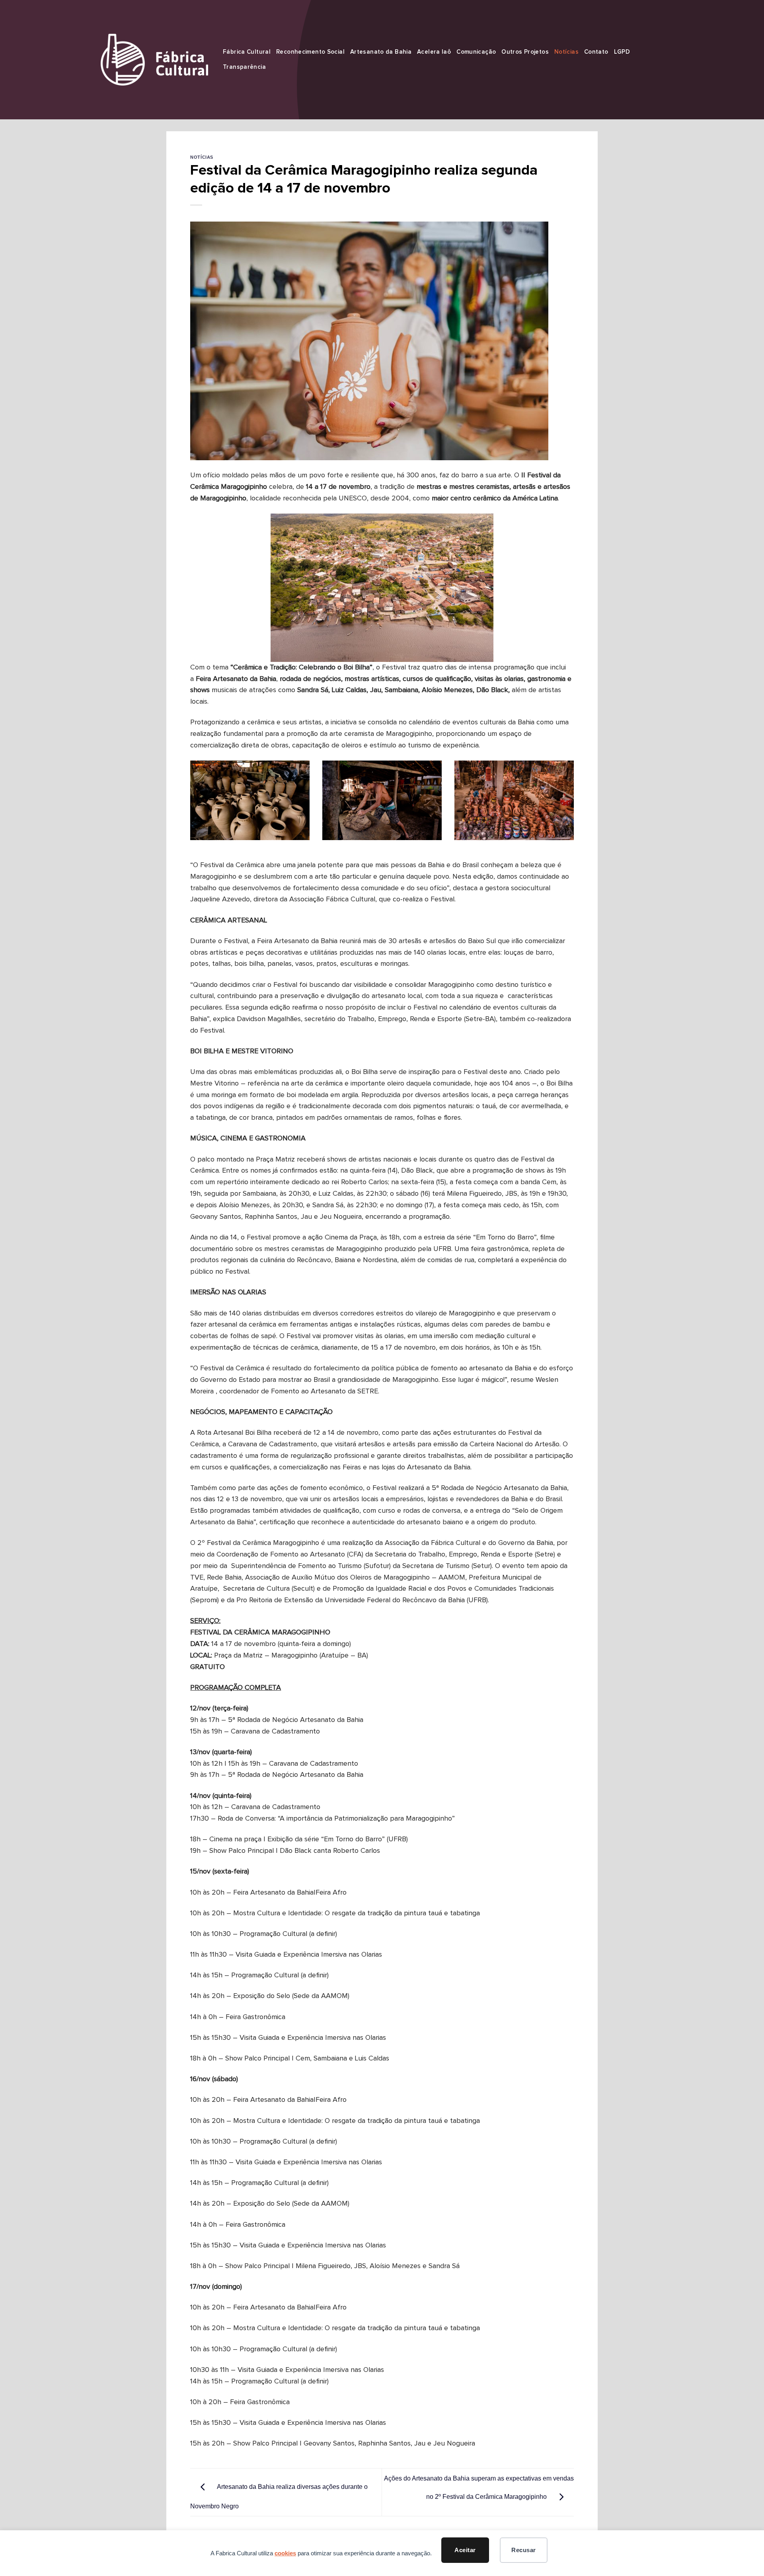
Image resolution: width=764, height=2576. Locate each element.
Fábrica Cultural (247, 52)
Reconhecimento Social (310, 52)
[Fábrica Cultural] (154, 59)
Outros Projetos (525, 52)
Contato (596, 52)
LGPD (622, 52)
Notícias (566, 52)
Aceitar (465, 2550)
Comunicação (476, 52)
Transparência (244, 67)
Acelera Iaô (434, 52)
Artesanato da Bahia (381, 52)
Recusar (523, 2550)
